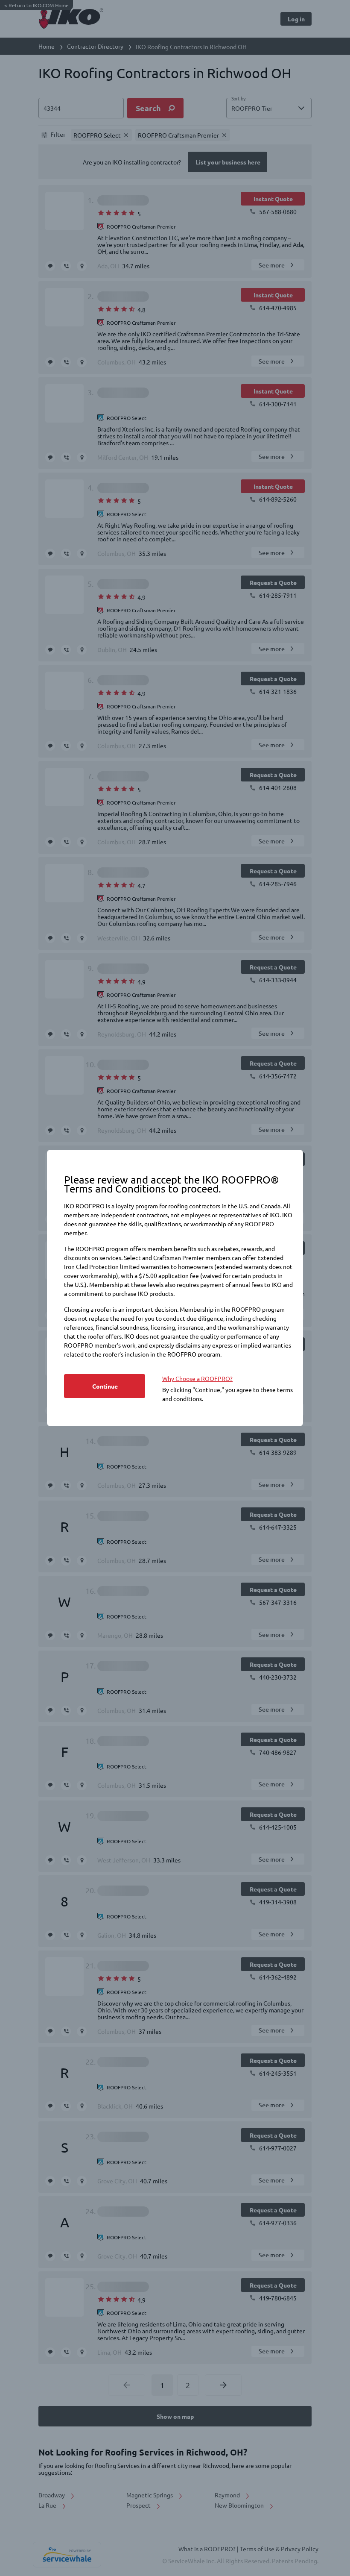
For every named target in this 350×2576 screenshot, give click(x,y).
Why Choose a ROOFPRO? (197, 1378)
